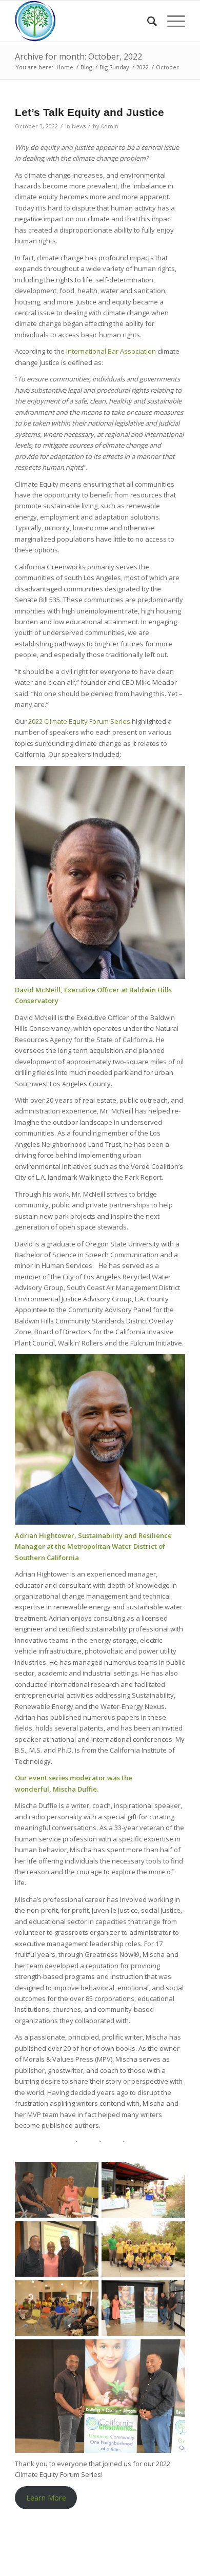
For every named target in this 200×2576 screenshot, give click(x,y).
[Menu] (171, 21)
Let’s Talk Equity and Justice (91, 112)
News (79, 126)
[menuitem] (147, 21)
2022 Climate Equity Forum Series (80, 721)
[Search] (147, 21)
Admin (109, 126)
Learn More (46, 2497)
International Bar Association (111, 351)
